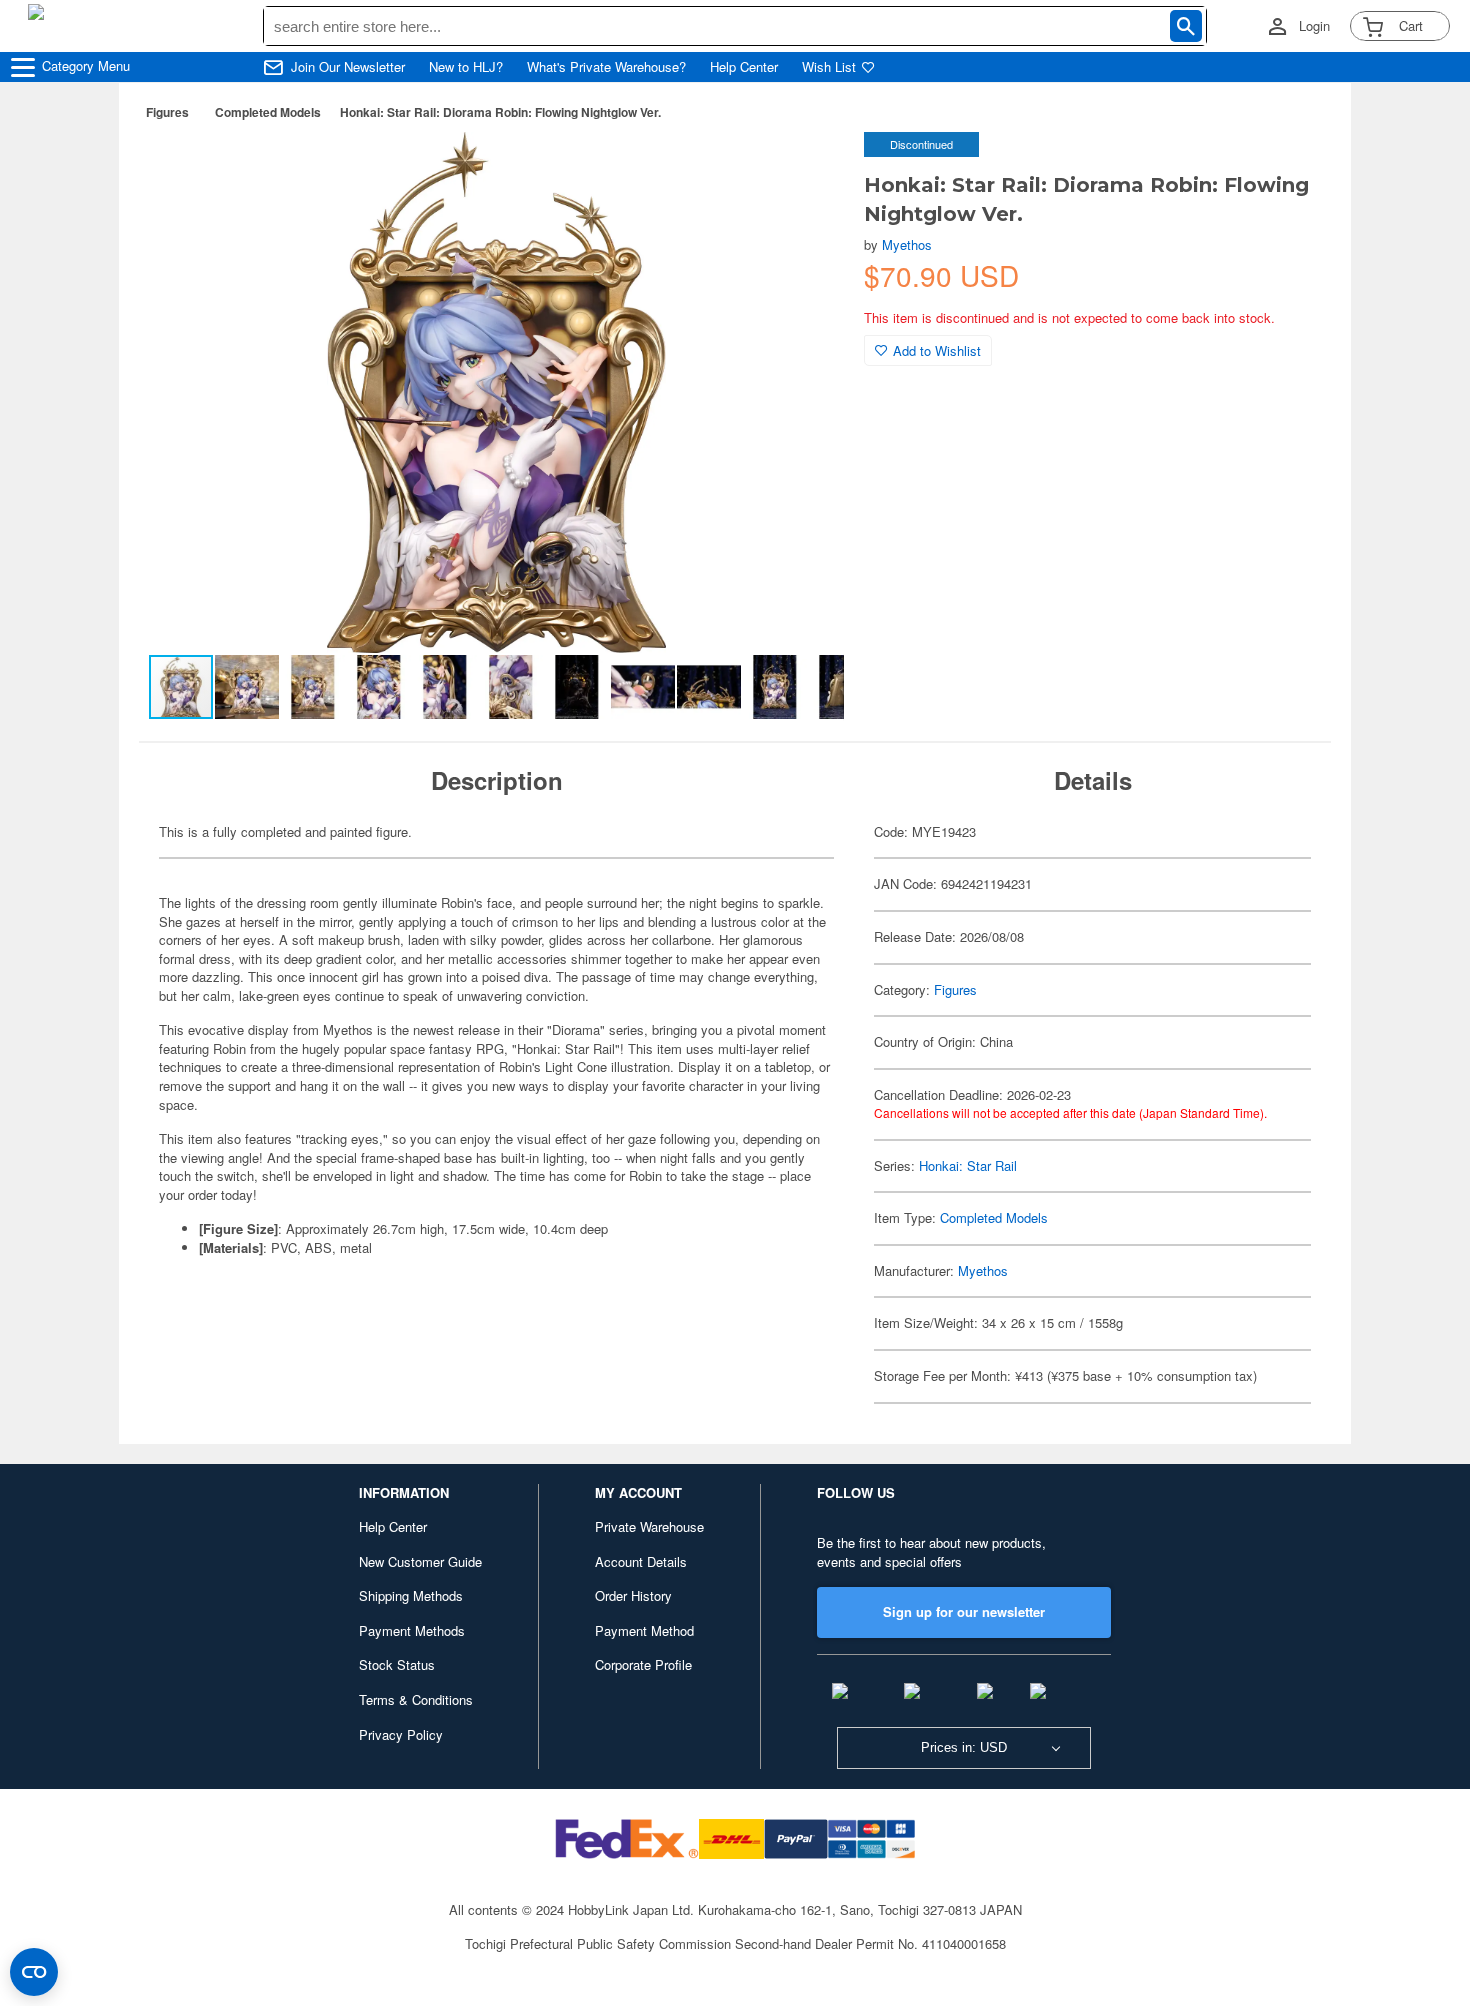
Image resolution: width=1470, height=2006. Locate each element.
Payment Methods (412, 1630)
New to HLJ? (466, 67)
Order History (633, 1595)
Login (1314, 26)
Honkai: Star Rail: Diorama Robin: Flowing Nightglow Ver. (500, 112)
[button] (808, 168)
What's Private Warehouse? (606, 67)
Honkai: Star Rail (968, 1165)
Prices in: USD (964, 1747)
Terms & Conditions (416, 1699)
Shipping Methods (411, 1595)
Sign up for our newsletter (964, 1611)
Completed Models (268, 112)
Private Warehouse (649, 1526)
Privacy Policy (401, 1734)
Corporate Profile (643, 1664)
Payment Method (644, 1630)
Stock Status (397, 1664)
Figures (167, 112)
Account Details (641, 1561)
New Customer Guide (420, 1561)
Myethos (907, 244)
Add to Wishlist (937, 350)
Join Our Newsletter (348, 67)
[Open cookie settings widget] (34, 1972)
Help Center (744, 67)
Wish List (829, 67)
